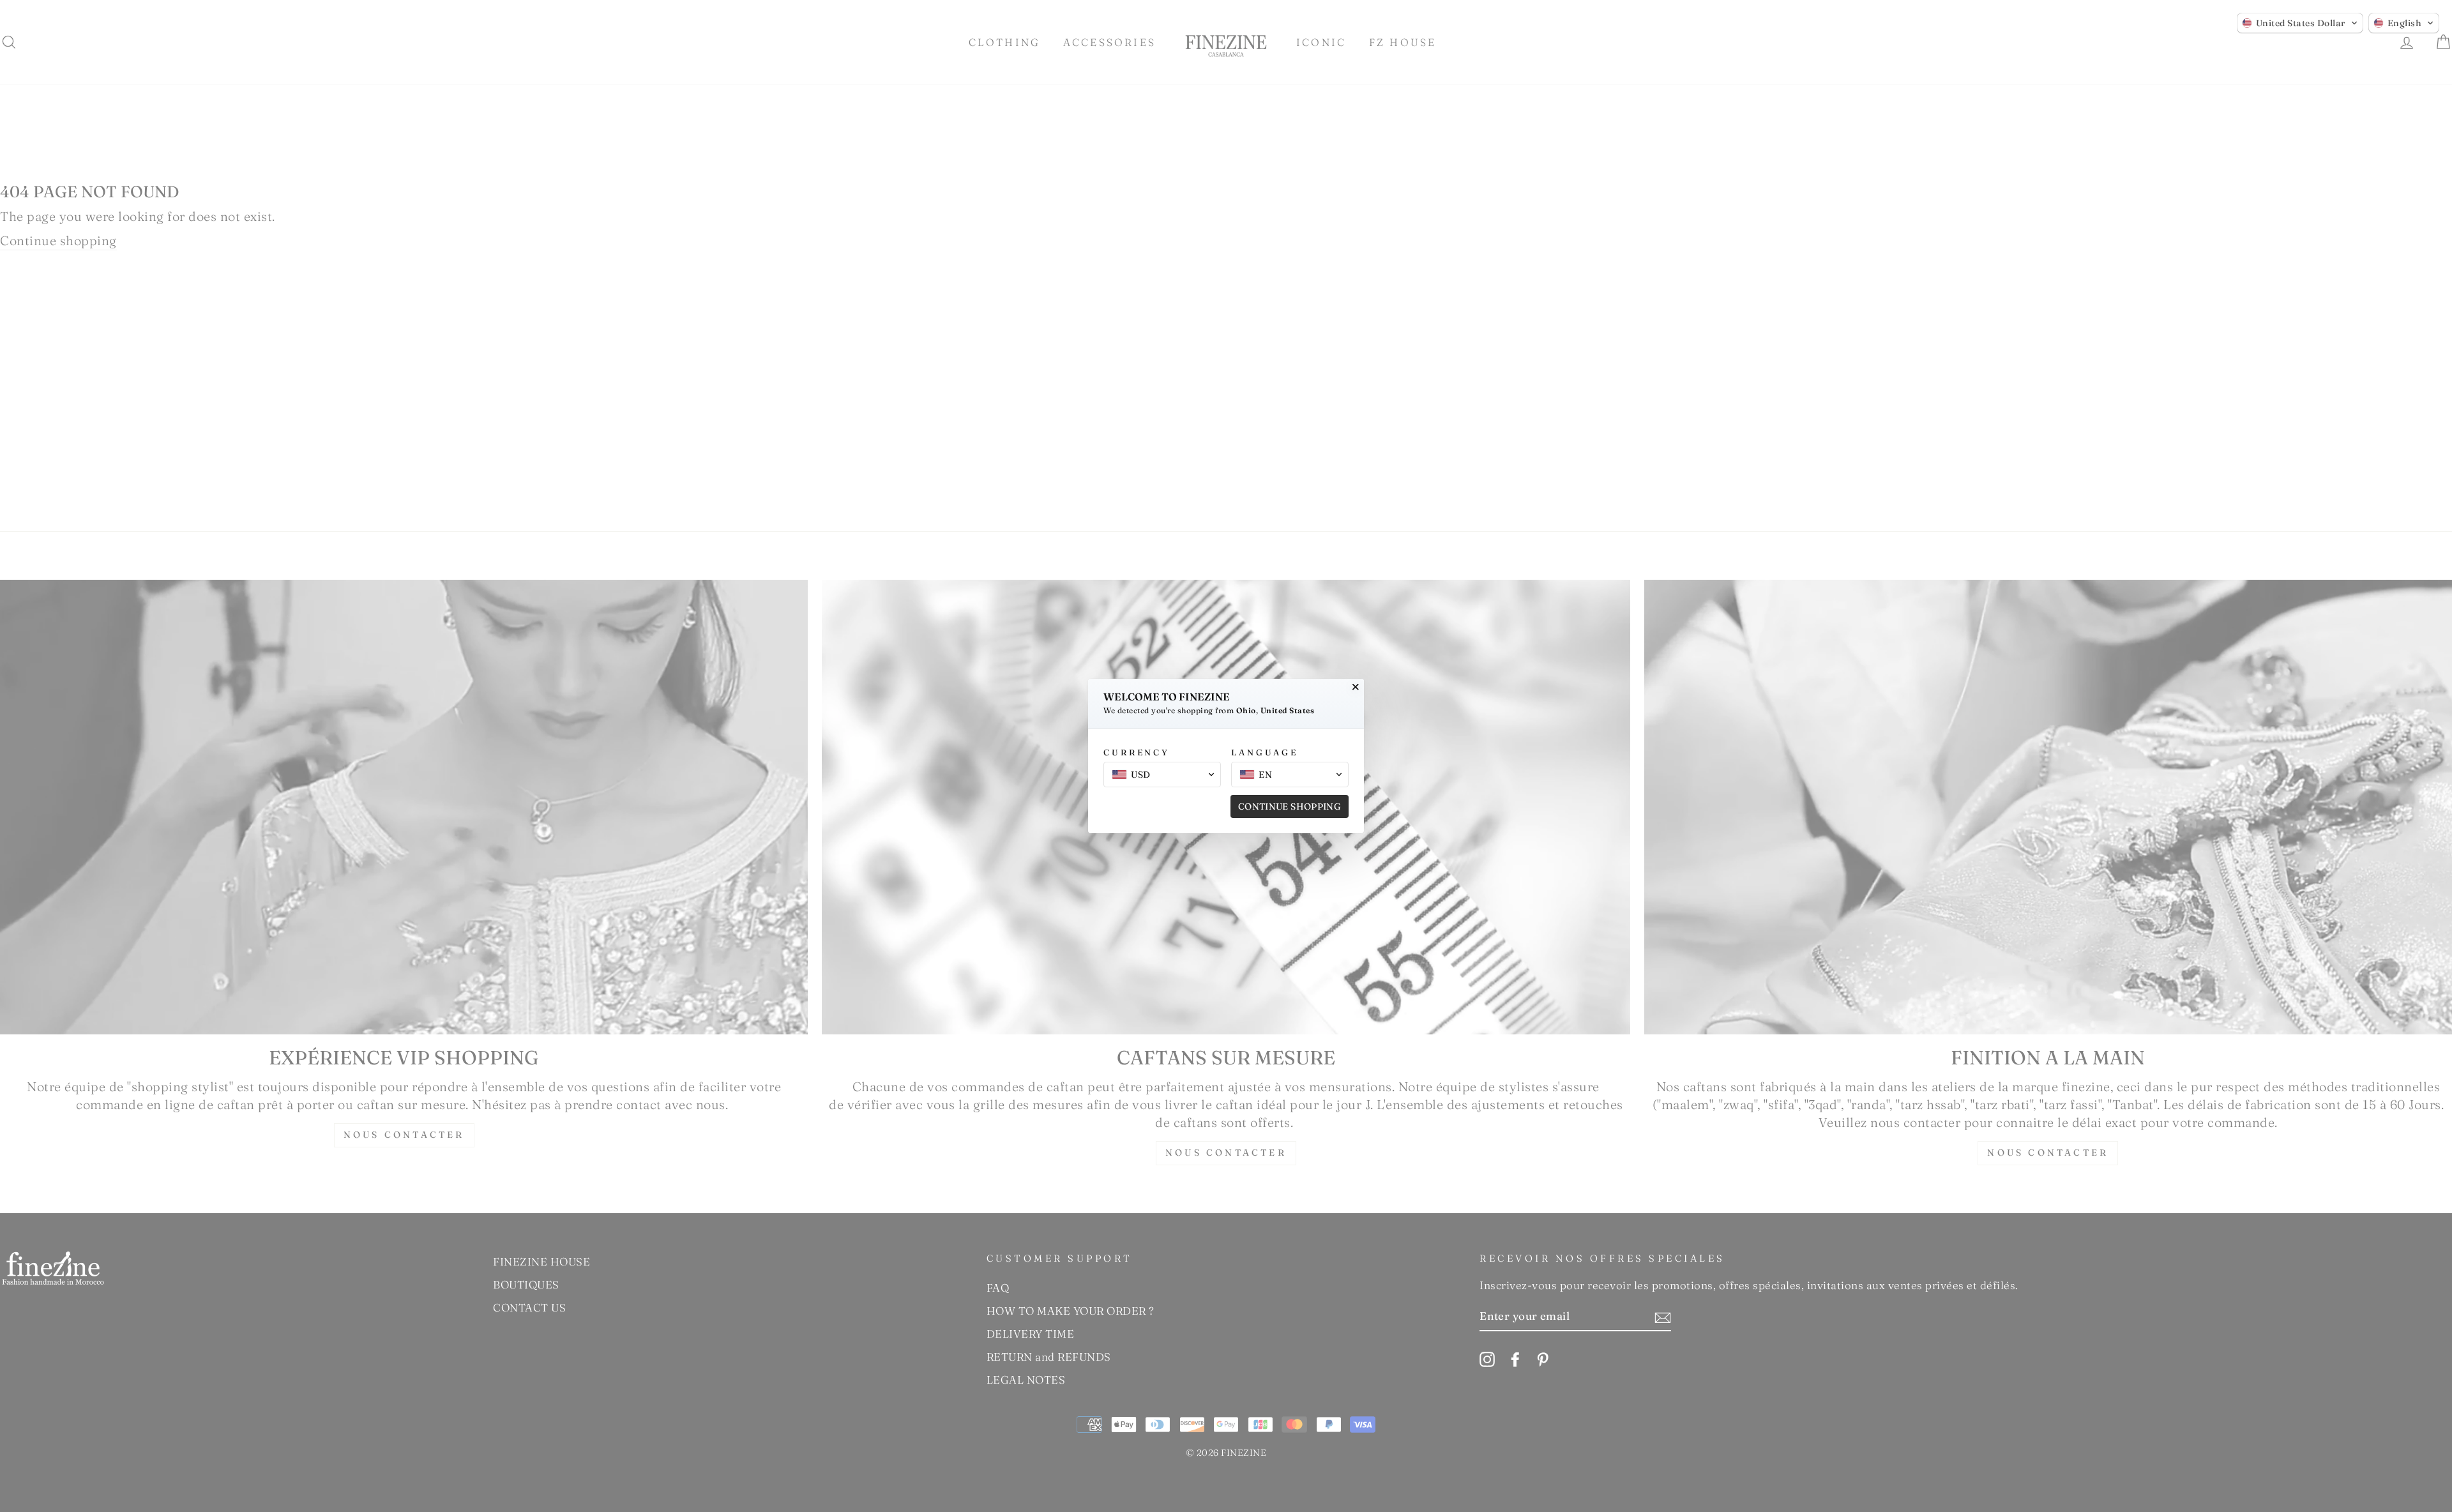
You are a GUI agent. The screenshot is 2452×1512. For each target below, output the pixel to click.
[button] (2300, 23)
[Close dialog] (1356, 687)
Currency (1137, 752)
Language (1265, 752)
